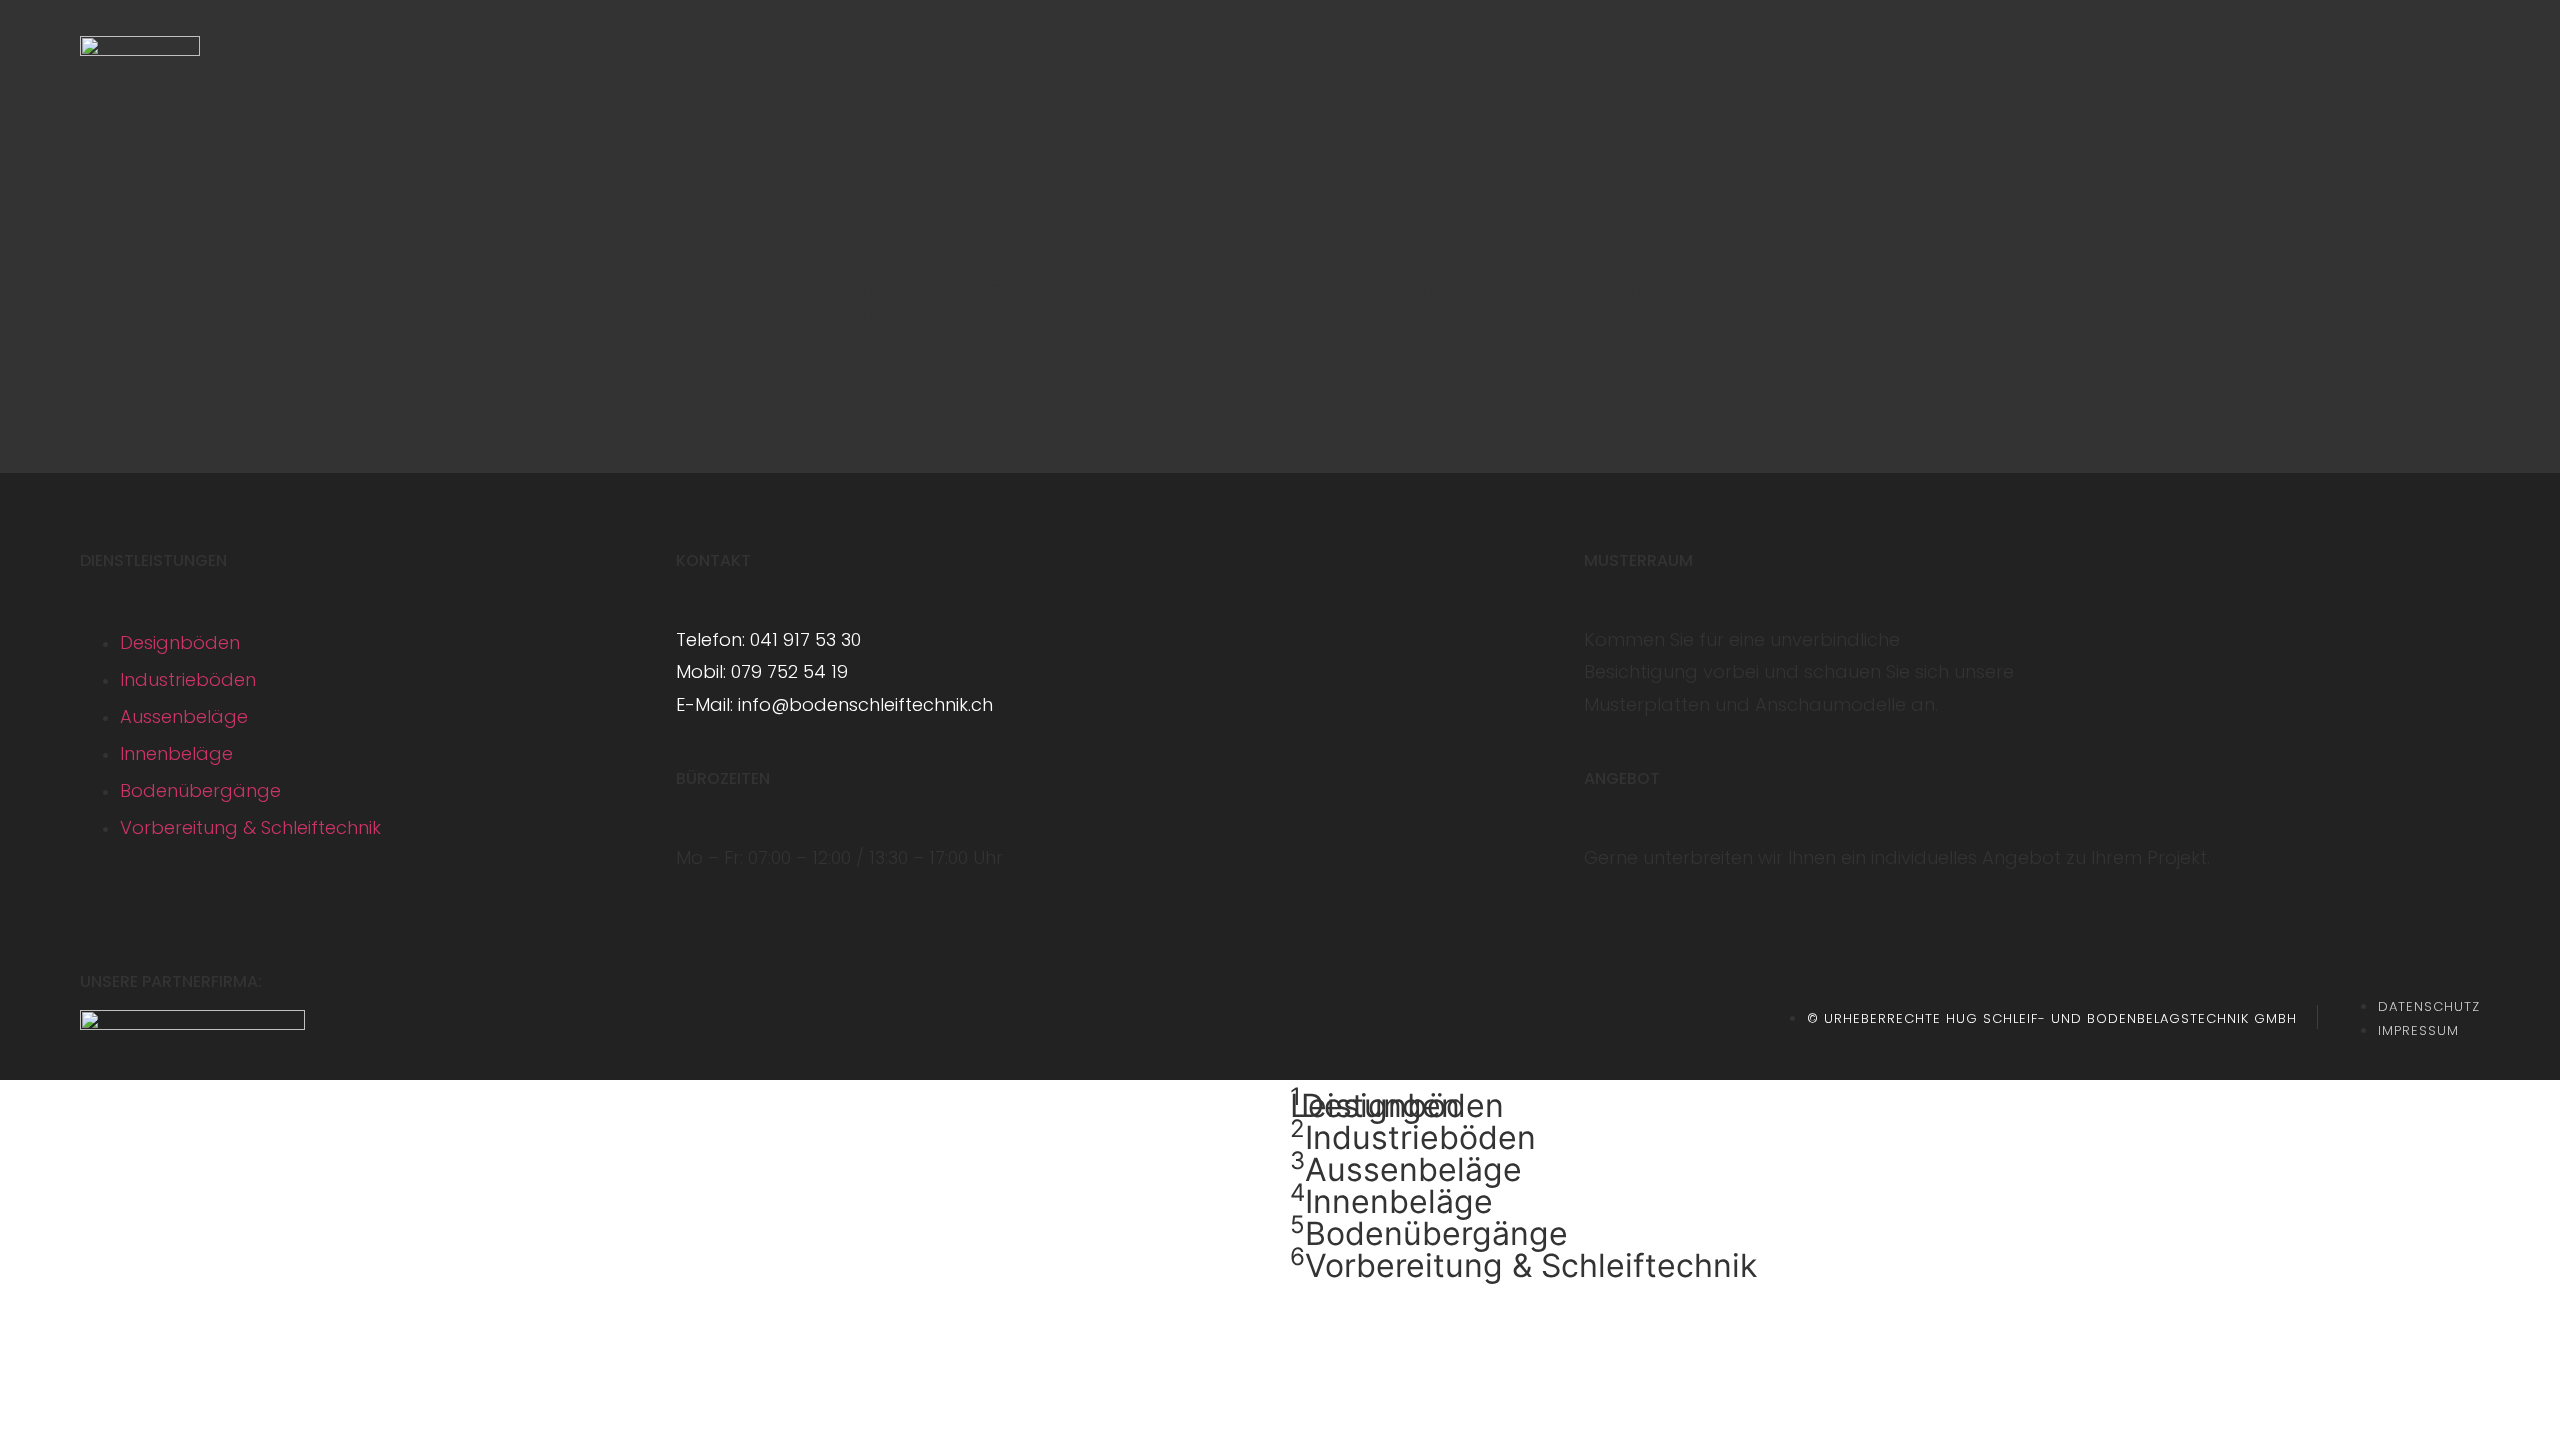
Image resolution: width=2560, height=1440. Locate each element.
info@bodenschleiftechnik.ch (865, 704)
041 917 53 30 (805, 639)
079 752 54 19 (789, 671)
